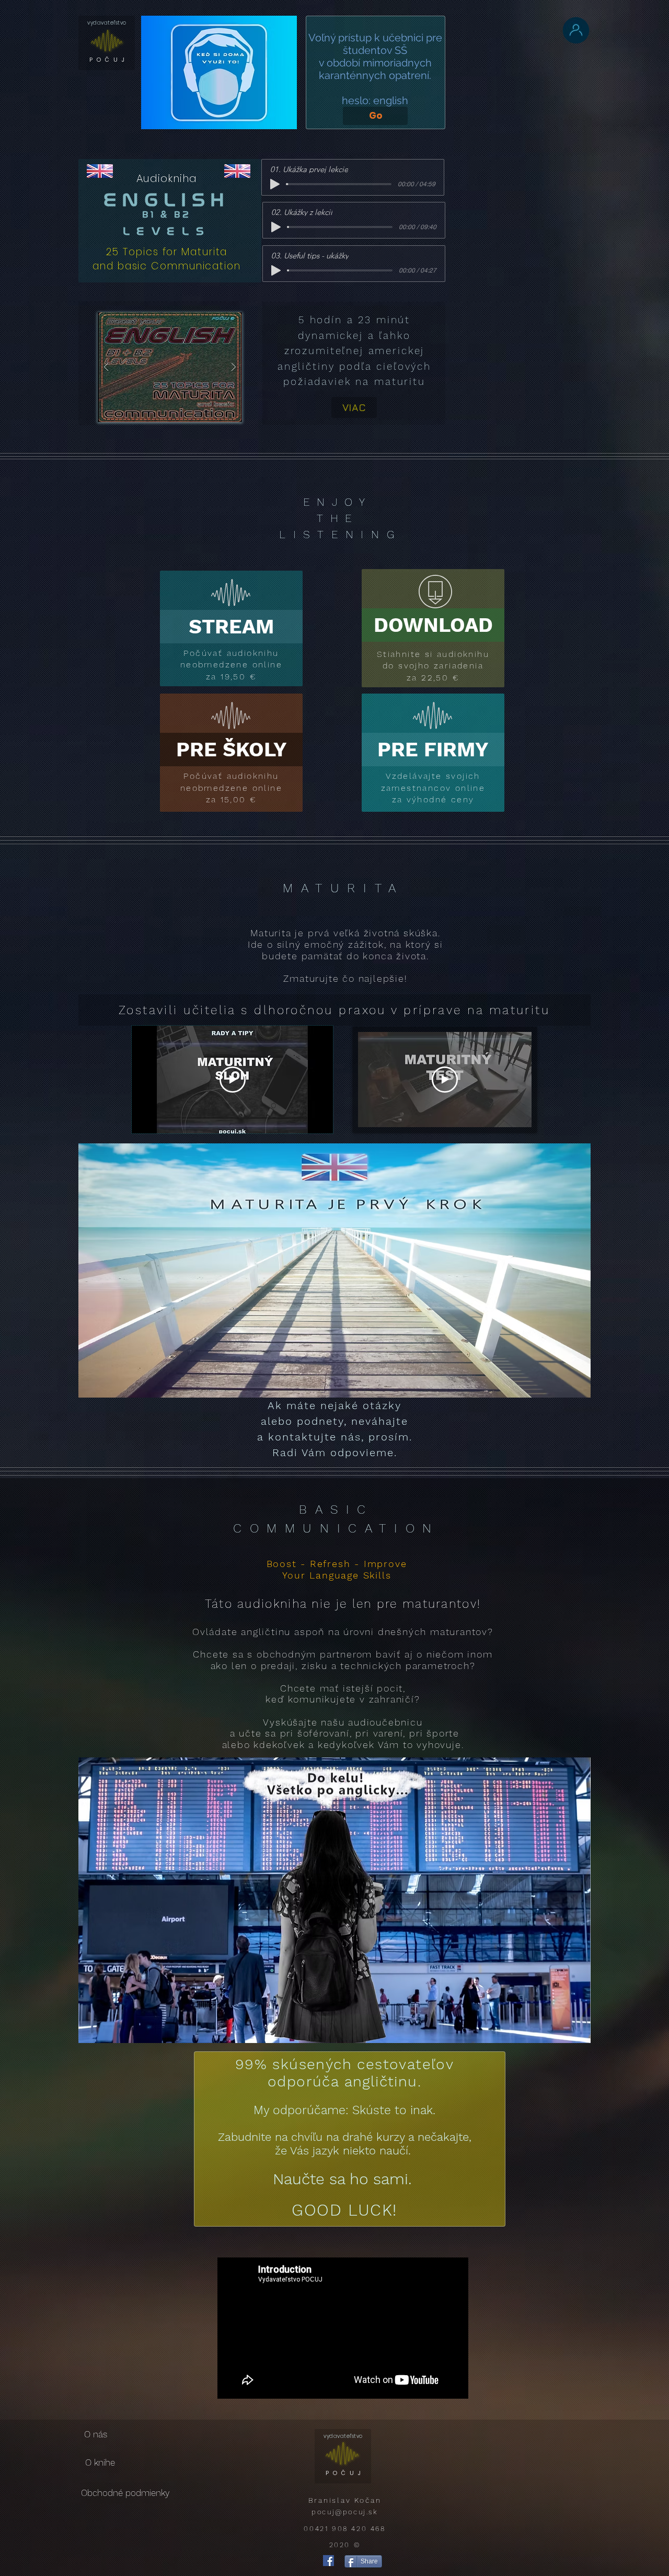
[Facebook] (328, 2561)
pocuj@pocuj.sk (344, 2512)
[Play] (275, 184)
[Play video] (233, 1080)
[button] (170, 367)
